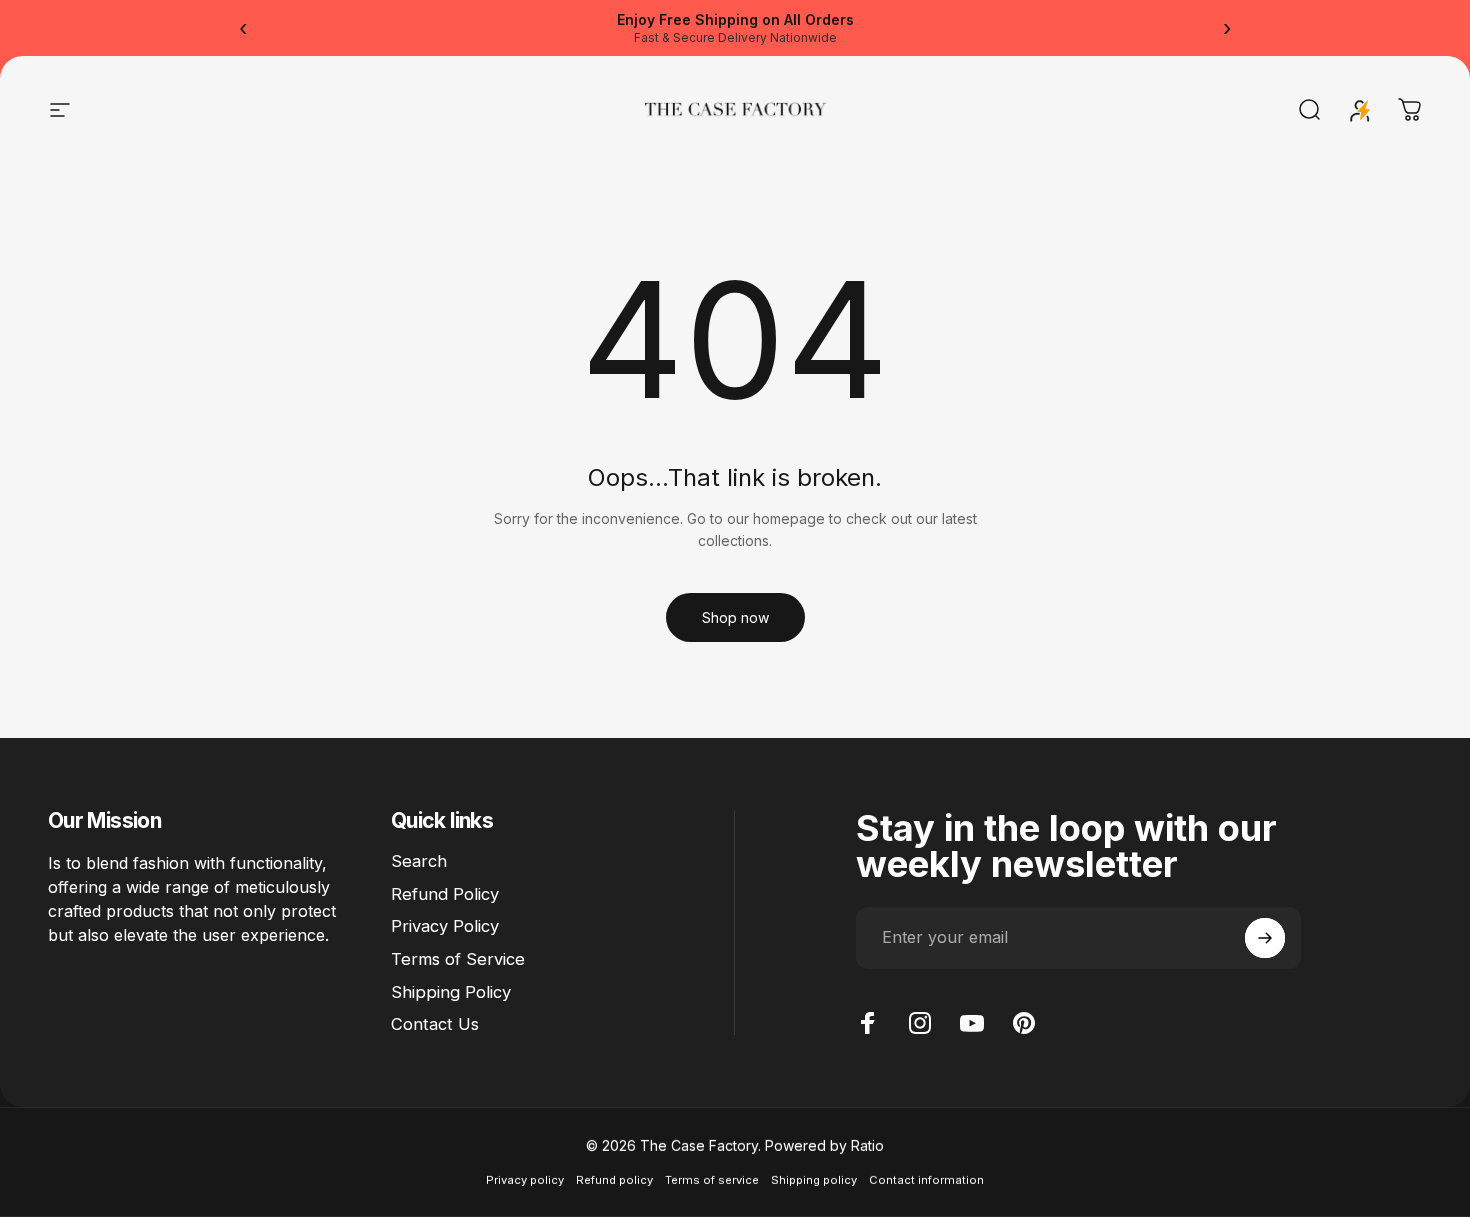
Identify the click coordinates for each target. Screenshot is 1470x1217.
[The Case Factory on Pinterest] (1024, 1023)
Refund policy (614, 1180)
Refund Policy (445, 894)
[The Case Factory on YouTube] (972, 1023)
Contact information (926, 1180)
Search (419, 861)
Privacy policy (525, 1180)
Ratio (867, 1145)
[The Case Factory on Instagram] (920, 1023)
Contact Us (435, 1024)
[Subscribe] (1265, 938)
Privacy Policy (445, 926)
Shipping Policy (451, 992)
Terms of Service (458, 959)
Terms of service (712, 1180)
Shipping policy (814, 1180)
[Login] (1360, 110)
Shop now (735, 617)
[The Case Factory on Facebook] (868, 1023)
